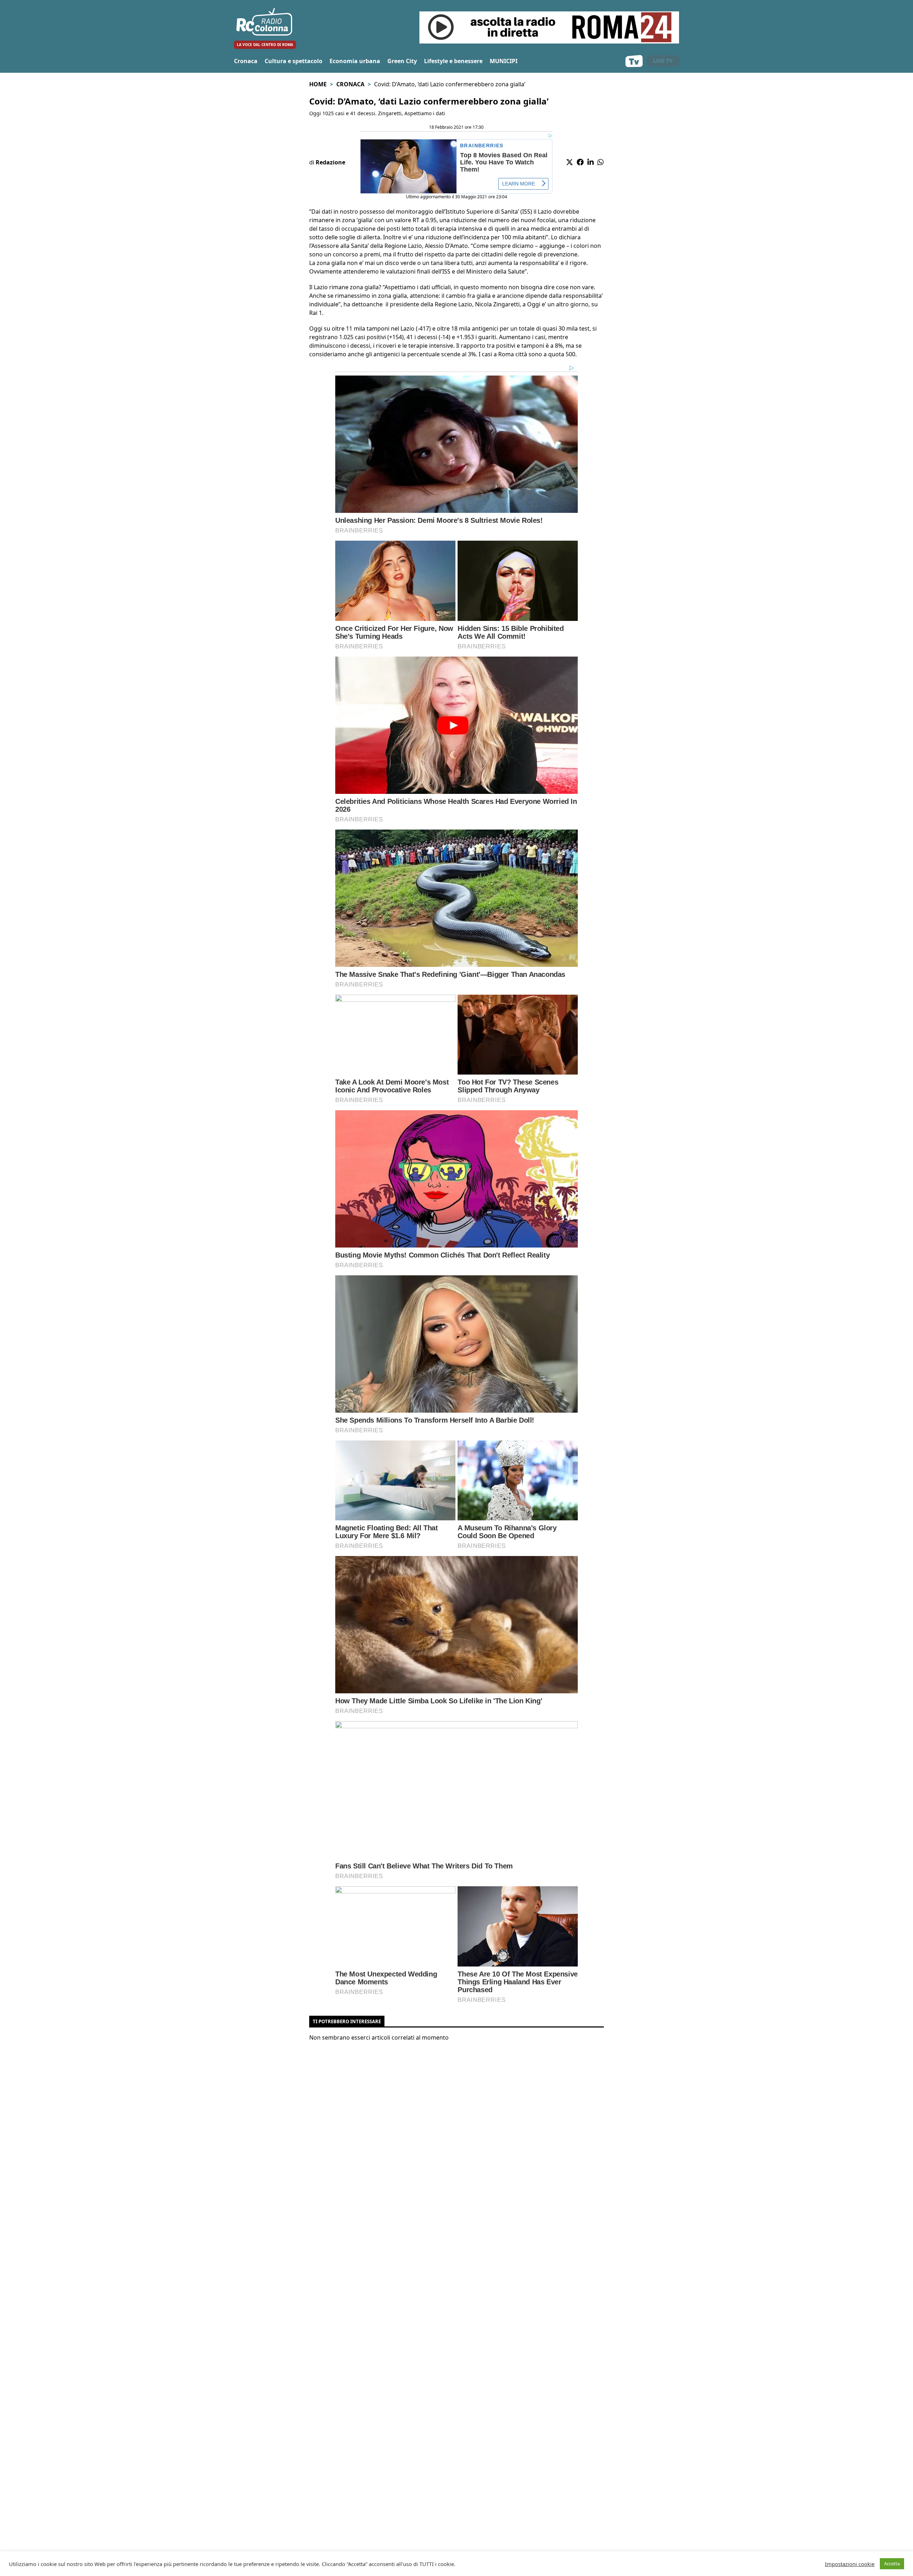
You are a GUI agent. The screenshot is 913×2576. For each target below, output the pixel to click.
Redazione (330, 162)
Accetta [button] (892, 2564)
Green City (402, 61)
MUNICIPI (504, 61)
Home (318, 84)
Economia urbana (355, 61)
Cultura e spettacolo (294, 61)
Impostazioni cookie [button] (850, 2564)
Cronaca (246, 61)
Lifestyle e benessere (453, 61)
